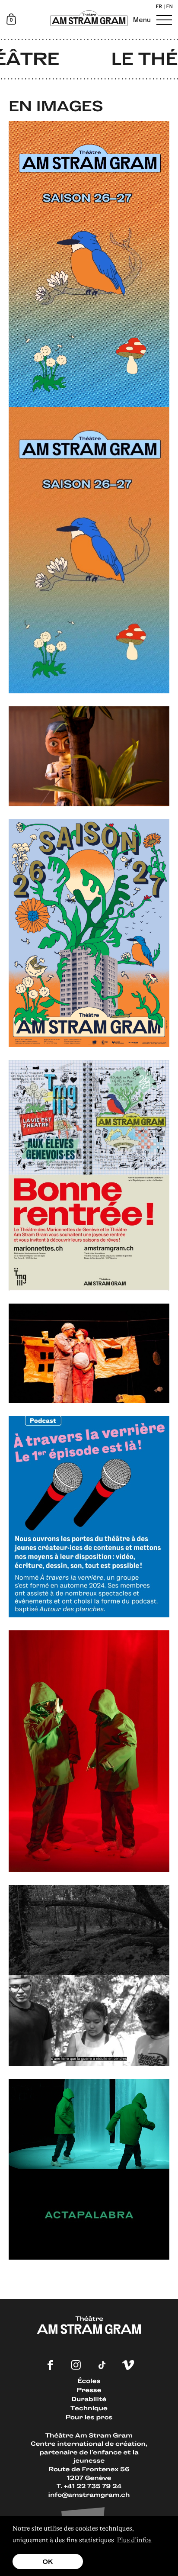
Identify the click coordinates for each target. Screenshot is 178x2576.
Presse (89, 2390)
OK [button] (48, 2561)
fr (159, 7)
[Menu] (163, 20)
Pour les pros (89, 2417)
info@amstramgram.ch (89, 2494)
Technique (89, 2408)
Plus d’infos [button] (134, 2540)
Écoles (89, 2381)
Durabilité (89, 2399)
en (170, 7)
